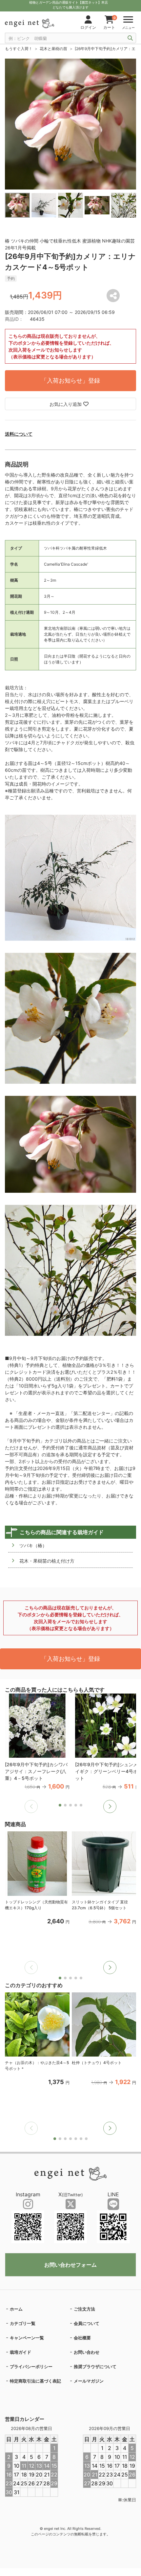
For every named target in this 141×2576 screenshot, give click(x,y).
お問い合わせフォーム (70, 2265)
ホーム (16, 2309)
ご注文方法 (84, 2309)
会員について (87, 2323)
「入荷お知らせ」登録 (70, 381)
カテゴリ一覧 (23, 2323)
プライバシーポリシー (31, 2367)
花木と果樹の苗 (53, 49)
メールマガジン (89, 2381)
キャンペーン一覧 (27, 2338)
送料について (19, 434)
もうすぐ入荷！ (19, 49)
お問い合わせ (87, 2352)
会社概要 (82, 2338)
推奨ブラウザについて (95, 2367)
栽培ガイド (20, 2352)
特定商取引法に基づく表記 (35, 2381)
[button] (110, 1806)
